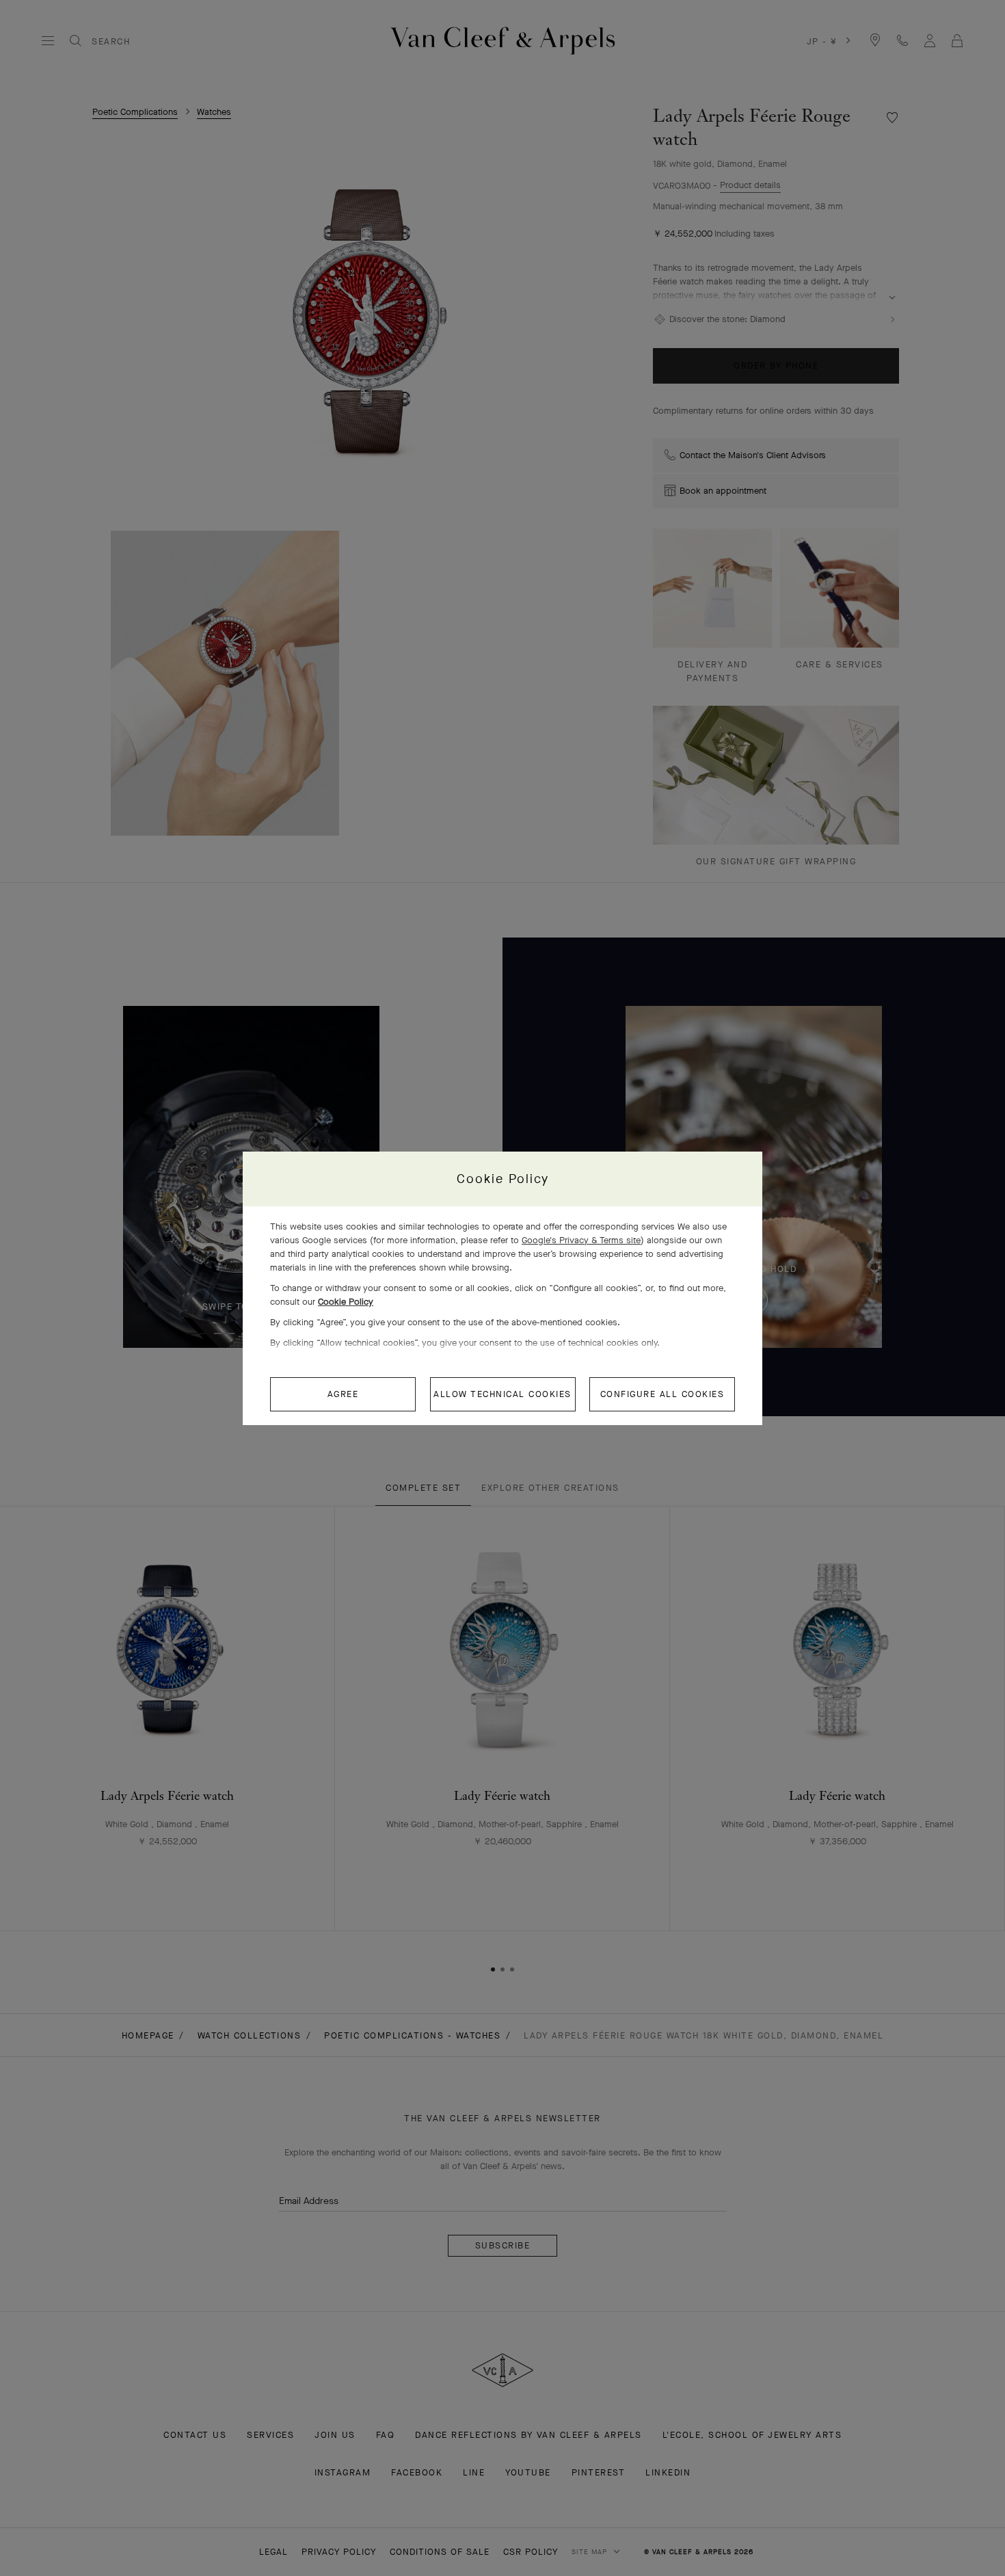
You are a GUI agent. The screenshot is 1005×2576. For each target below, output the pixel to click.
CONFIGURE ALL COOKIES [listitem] (662, 1394)
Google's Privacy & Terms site (581, 1240)
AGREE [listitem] (343, 1394)
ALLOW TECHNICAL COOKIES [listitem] (502, 1394)
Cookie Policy (346, 1302)
